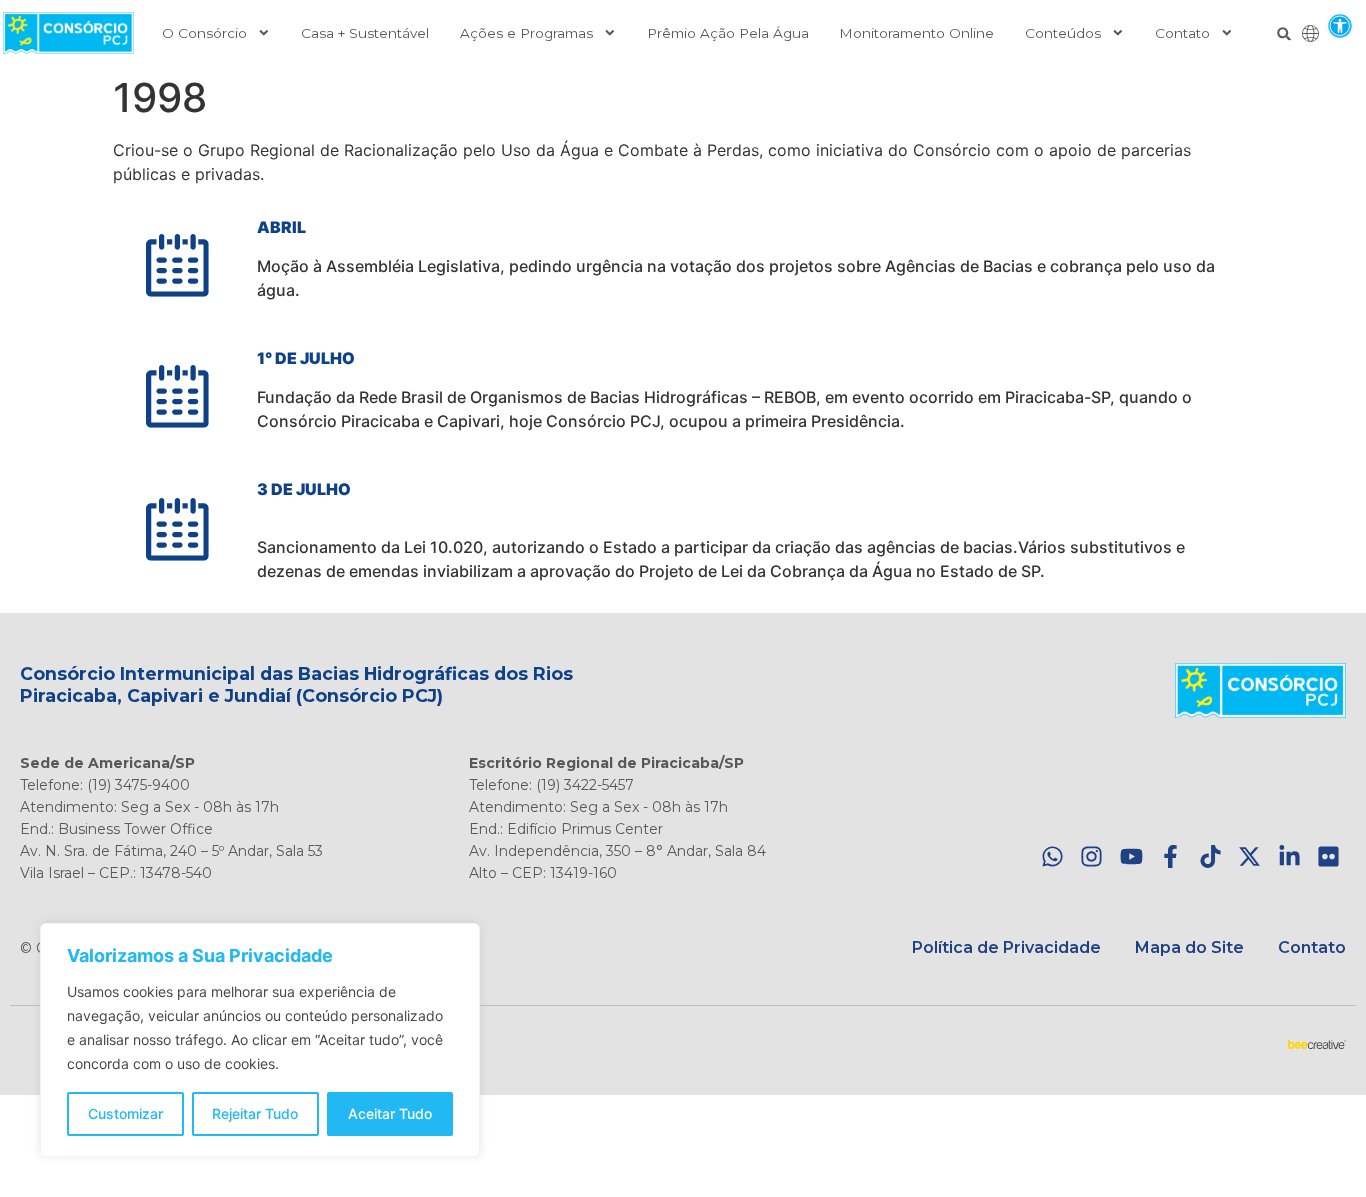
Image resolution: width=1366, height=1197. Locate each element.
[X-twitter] (1249, 856)
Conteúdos (1063, 33)
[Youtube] (1131, 856)
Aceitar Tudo (390, 1113)
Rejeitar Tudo (255, 1113)
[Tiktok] (1210, 856)
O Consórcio (204, 33)
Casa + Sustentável (365, 33)
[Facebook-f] (1170, 856)
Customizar (125, 1113)
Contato (1182, 33)
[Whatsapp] (1052, 856)
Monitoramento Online (916, 33)
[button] (1339, 25)
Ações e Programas (526, 33)
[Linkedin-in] (1289, 856)
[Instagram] (1091, 856)
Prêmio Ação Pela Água (728, 33)
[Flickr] (1328, 856)
